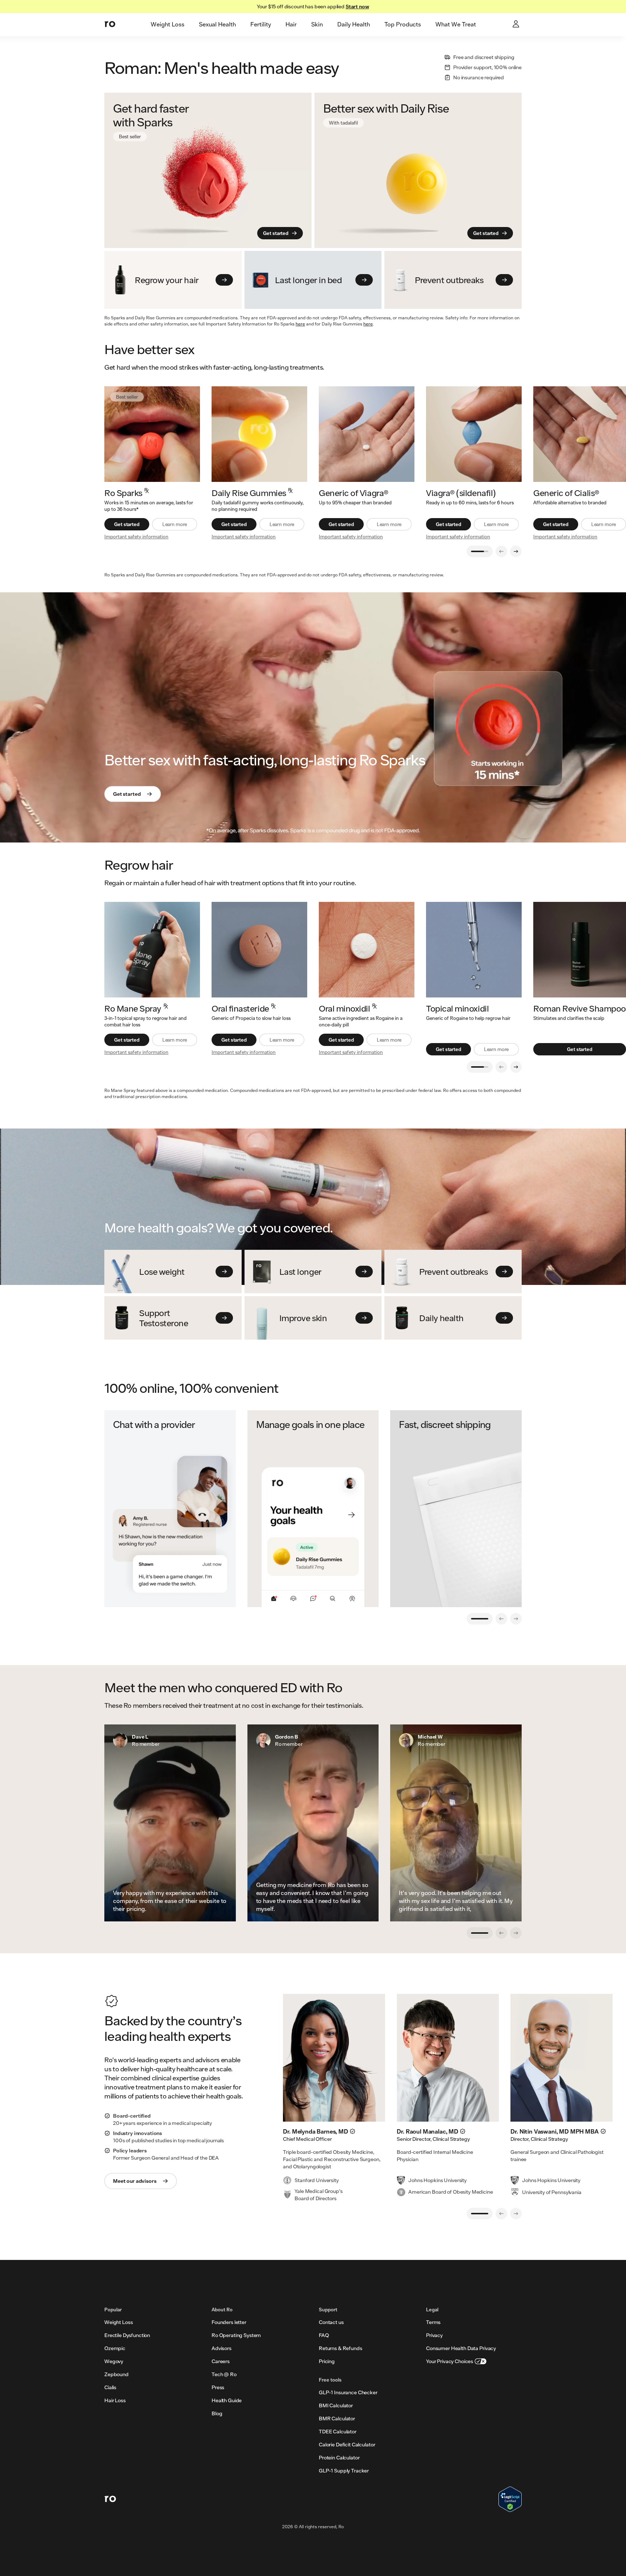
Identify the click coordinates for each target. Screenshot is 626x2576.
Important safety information (136, 537)
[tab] (168, 25)
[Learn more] (259, 434)
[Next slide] (516, 551)
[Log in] (517, 25)
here (300, 324)
